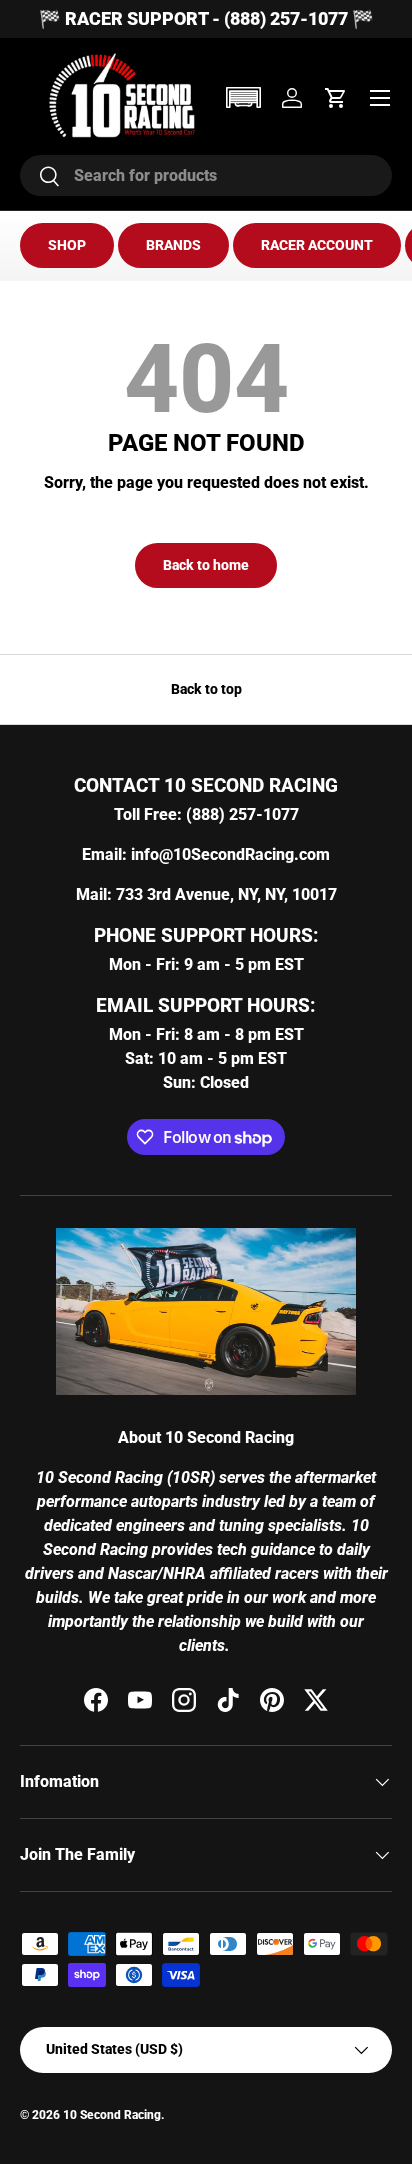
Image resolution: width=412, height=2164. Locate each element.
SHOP (67, 245)
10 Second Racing (112, 2115)
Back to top (206, 689)
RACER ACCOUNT (317, 245)
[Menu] (380, 98)
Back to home (206, 565)
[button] (243, 97)
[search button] (40, 177)
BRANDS (173, 245)
